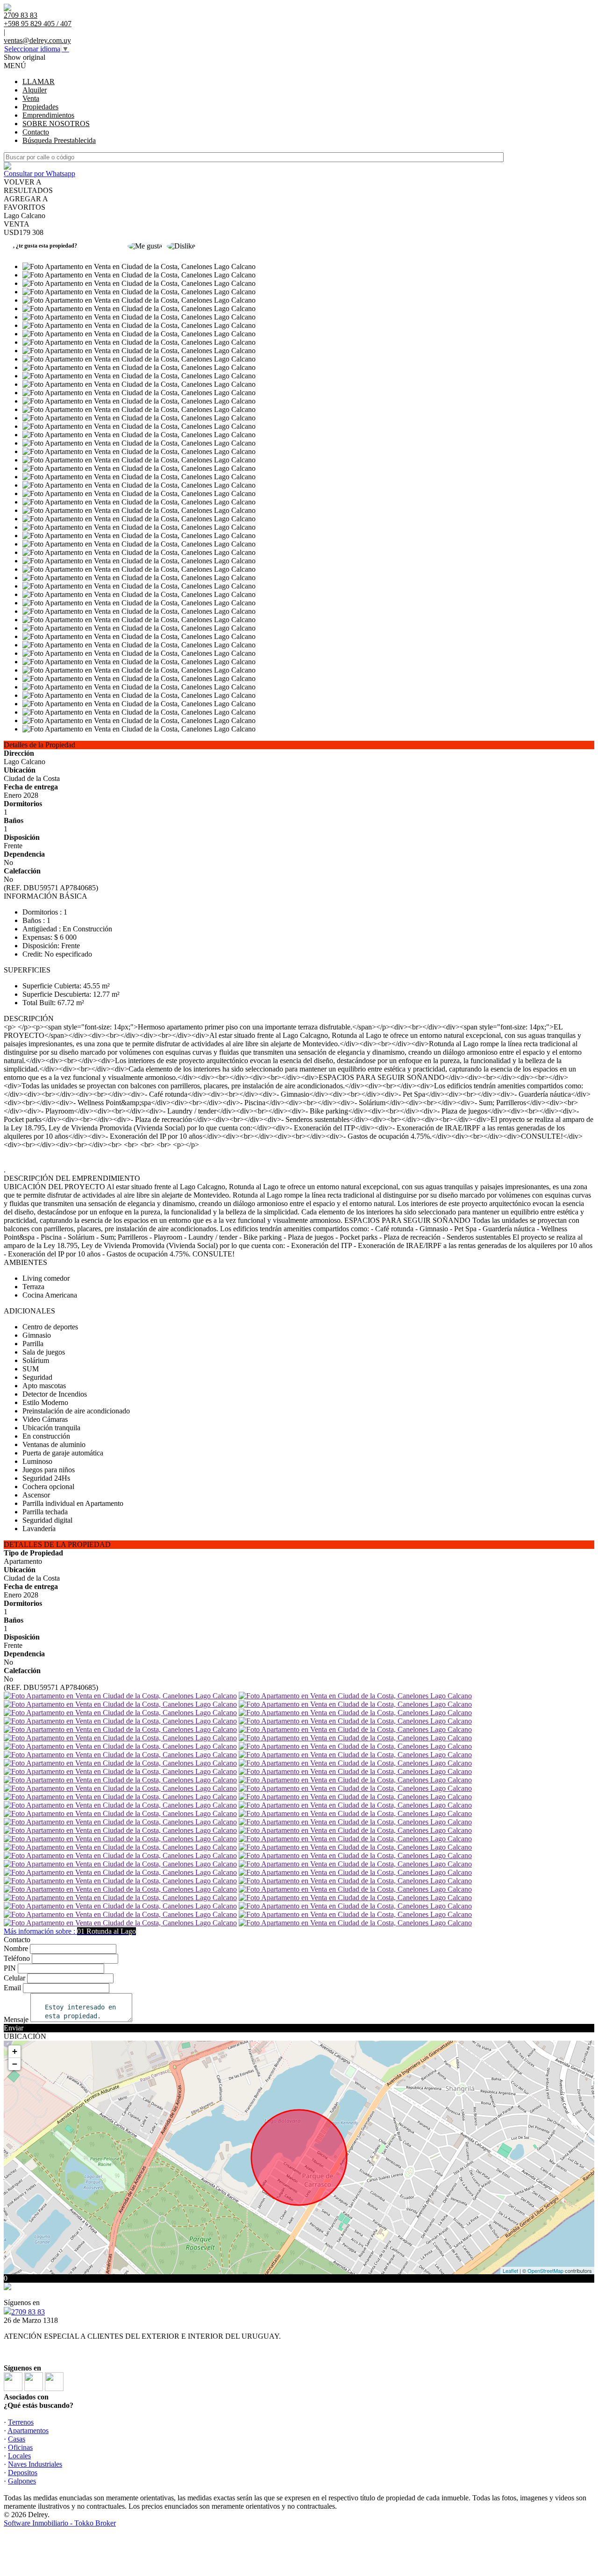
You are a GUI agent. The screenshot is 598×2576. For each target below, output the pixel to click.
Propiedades (40, 107)
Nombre (16, 1948)
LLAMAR (39, 82)
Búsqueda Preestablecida (59, 140)
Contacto (36, 132)
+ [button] (15, 2051)
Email (12, 1988)
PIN (10, 1968)
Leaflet (510, 2271)
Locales (19, 2456)
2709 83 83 (28, 2312)
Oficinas (20, 2447)
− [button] (15, 2064)
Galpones (22, 2481)
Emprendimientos (48, 115)
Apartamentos (28, 2431)
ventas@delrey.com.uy (37, 40)
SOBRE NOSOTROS (56, 124)
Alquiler (35, 90)
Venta (31, 98)
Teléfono (17, 1958)
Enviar (14, 2028)
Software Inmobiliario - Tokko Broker (60, 2523)
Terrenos (21, 2422)
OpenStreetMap (545, 2271)
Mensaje (16, 2019)
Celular (14, 1978)
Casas (17, 2439)
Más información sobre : (70, 1931)
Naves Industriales (35, 2464)
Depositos (23, 2473)
